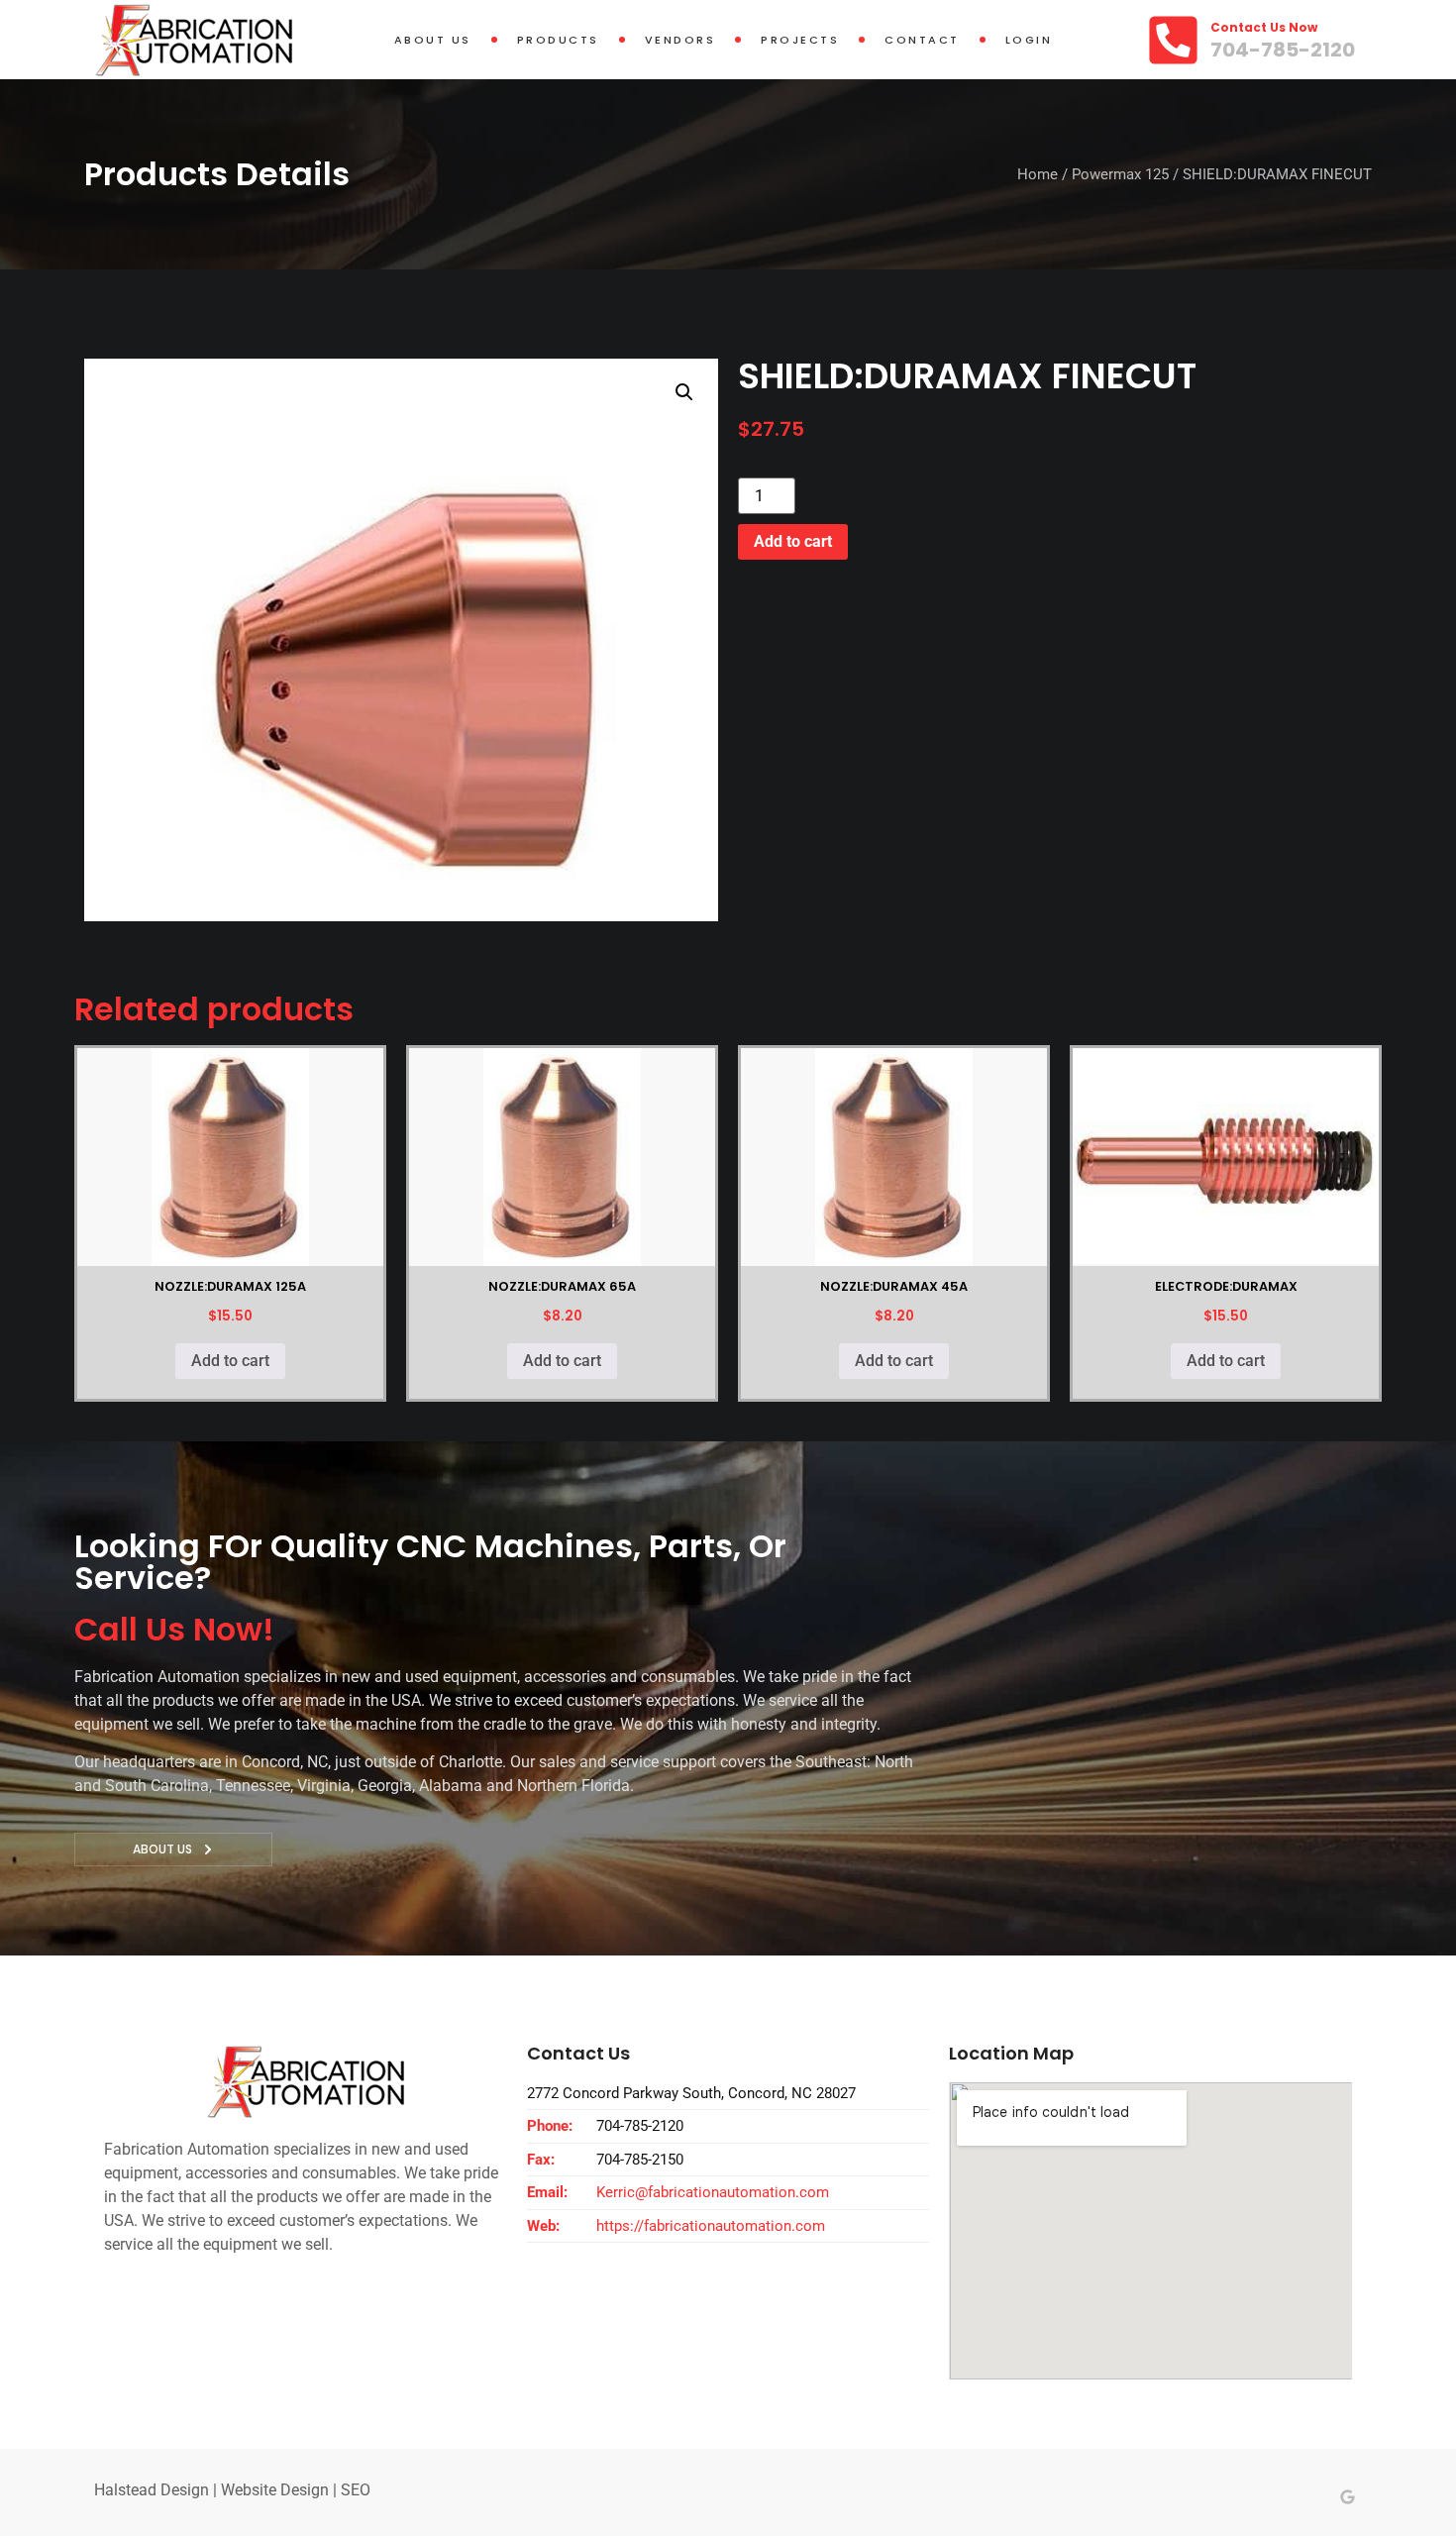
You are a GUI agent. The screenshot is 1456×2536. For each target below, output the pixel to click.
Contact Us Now (1264, 27)
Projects (800, 40)
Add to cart (793, 541)
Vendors (680, 40)
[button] (684, 392)
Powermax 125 (1120, 174)
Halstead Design (152, 2490)
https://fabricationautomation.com (711, 2226)
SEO (356, 2490)
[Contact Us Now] (1173, 40)
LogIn (1029, 40)
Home (1038, 174)
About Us (433, 40)
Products (558, 40)
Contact (922, 40)
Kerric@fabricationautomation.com (713, 2192)
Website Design (275, 2490)
